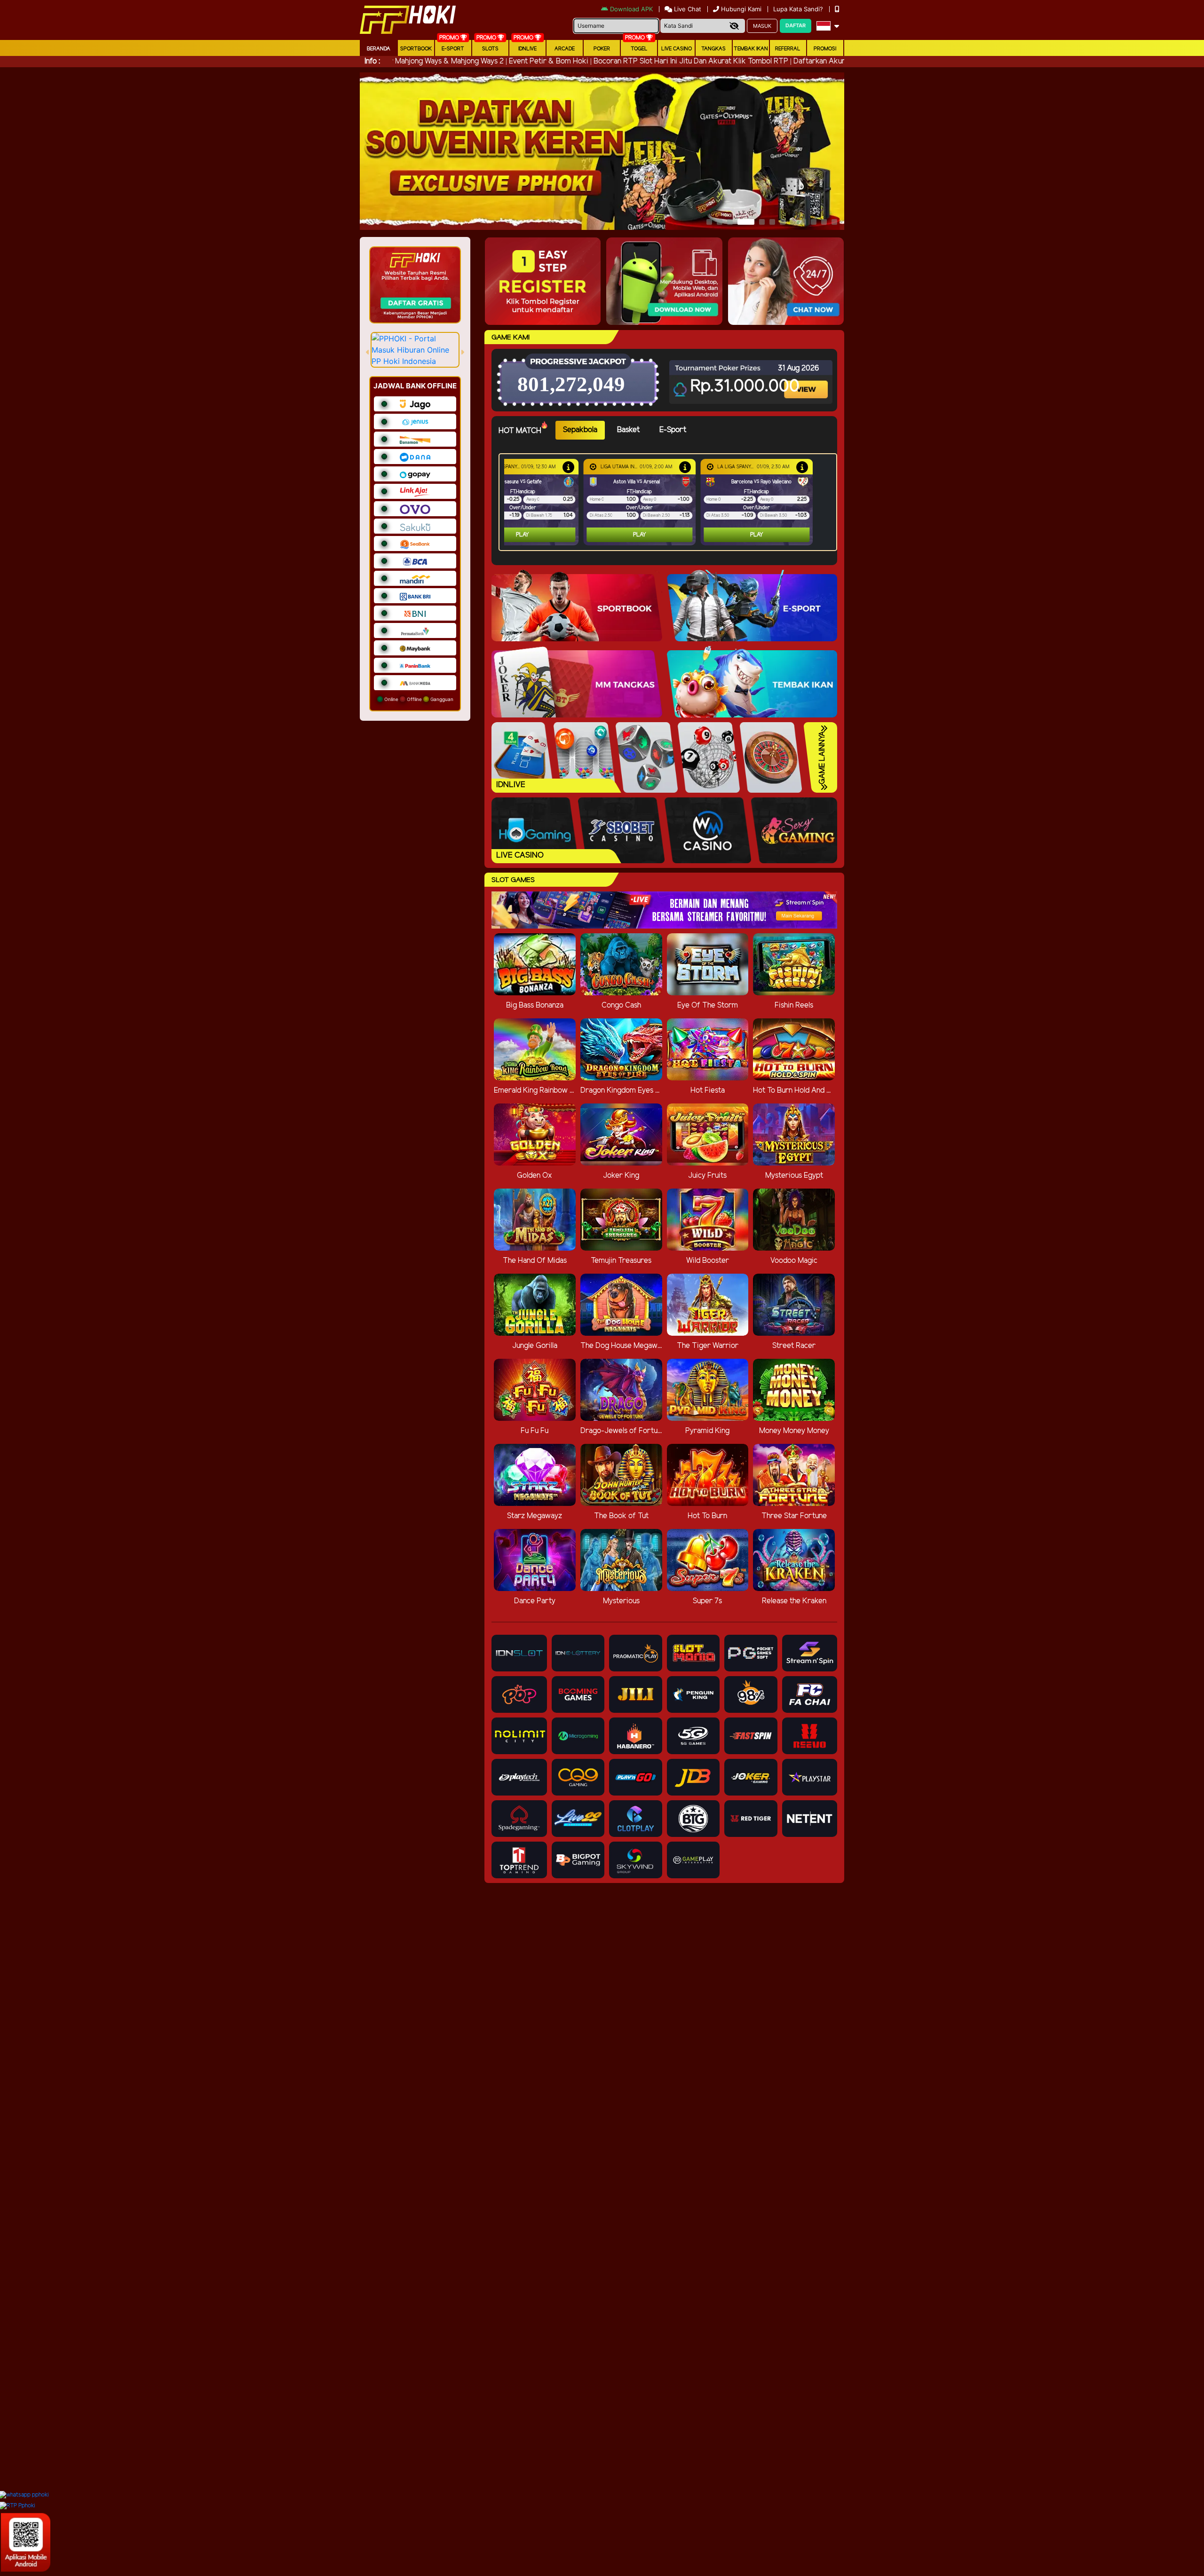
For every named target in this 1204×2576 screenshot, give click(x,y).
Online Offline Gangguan (418, 699)
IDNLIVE (527, 49)
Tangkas (713, 49)
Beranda (379, 49)
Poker (602, 49)
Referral (788, 49)
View (807, 381)
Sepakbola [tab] (580, 430)
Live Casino (677, 49)
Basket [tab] (628, 430)
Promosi (825, 49)
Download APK (631, 9)
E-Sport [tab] (673, 430)
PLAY (523, 535)
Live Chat (687, 9)
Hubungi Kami (741, 9)
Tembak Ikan (751, 49)
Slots (490, 49)
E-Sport (453, 49)
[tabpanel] (670, 502)
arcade (565, 49)
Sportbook (416, 49)
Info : (372, 61)
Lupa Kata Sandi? (799, 9)
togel (639, 49)
